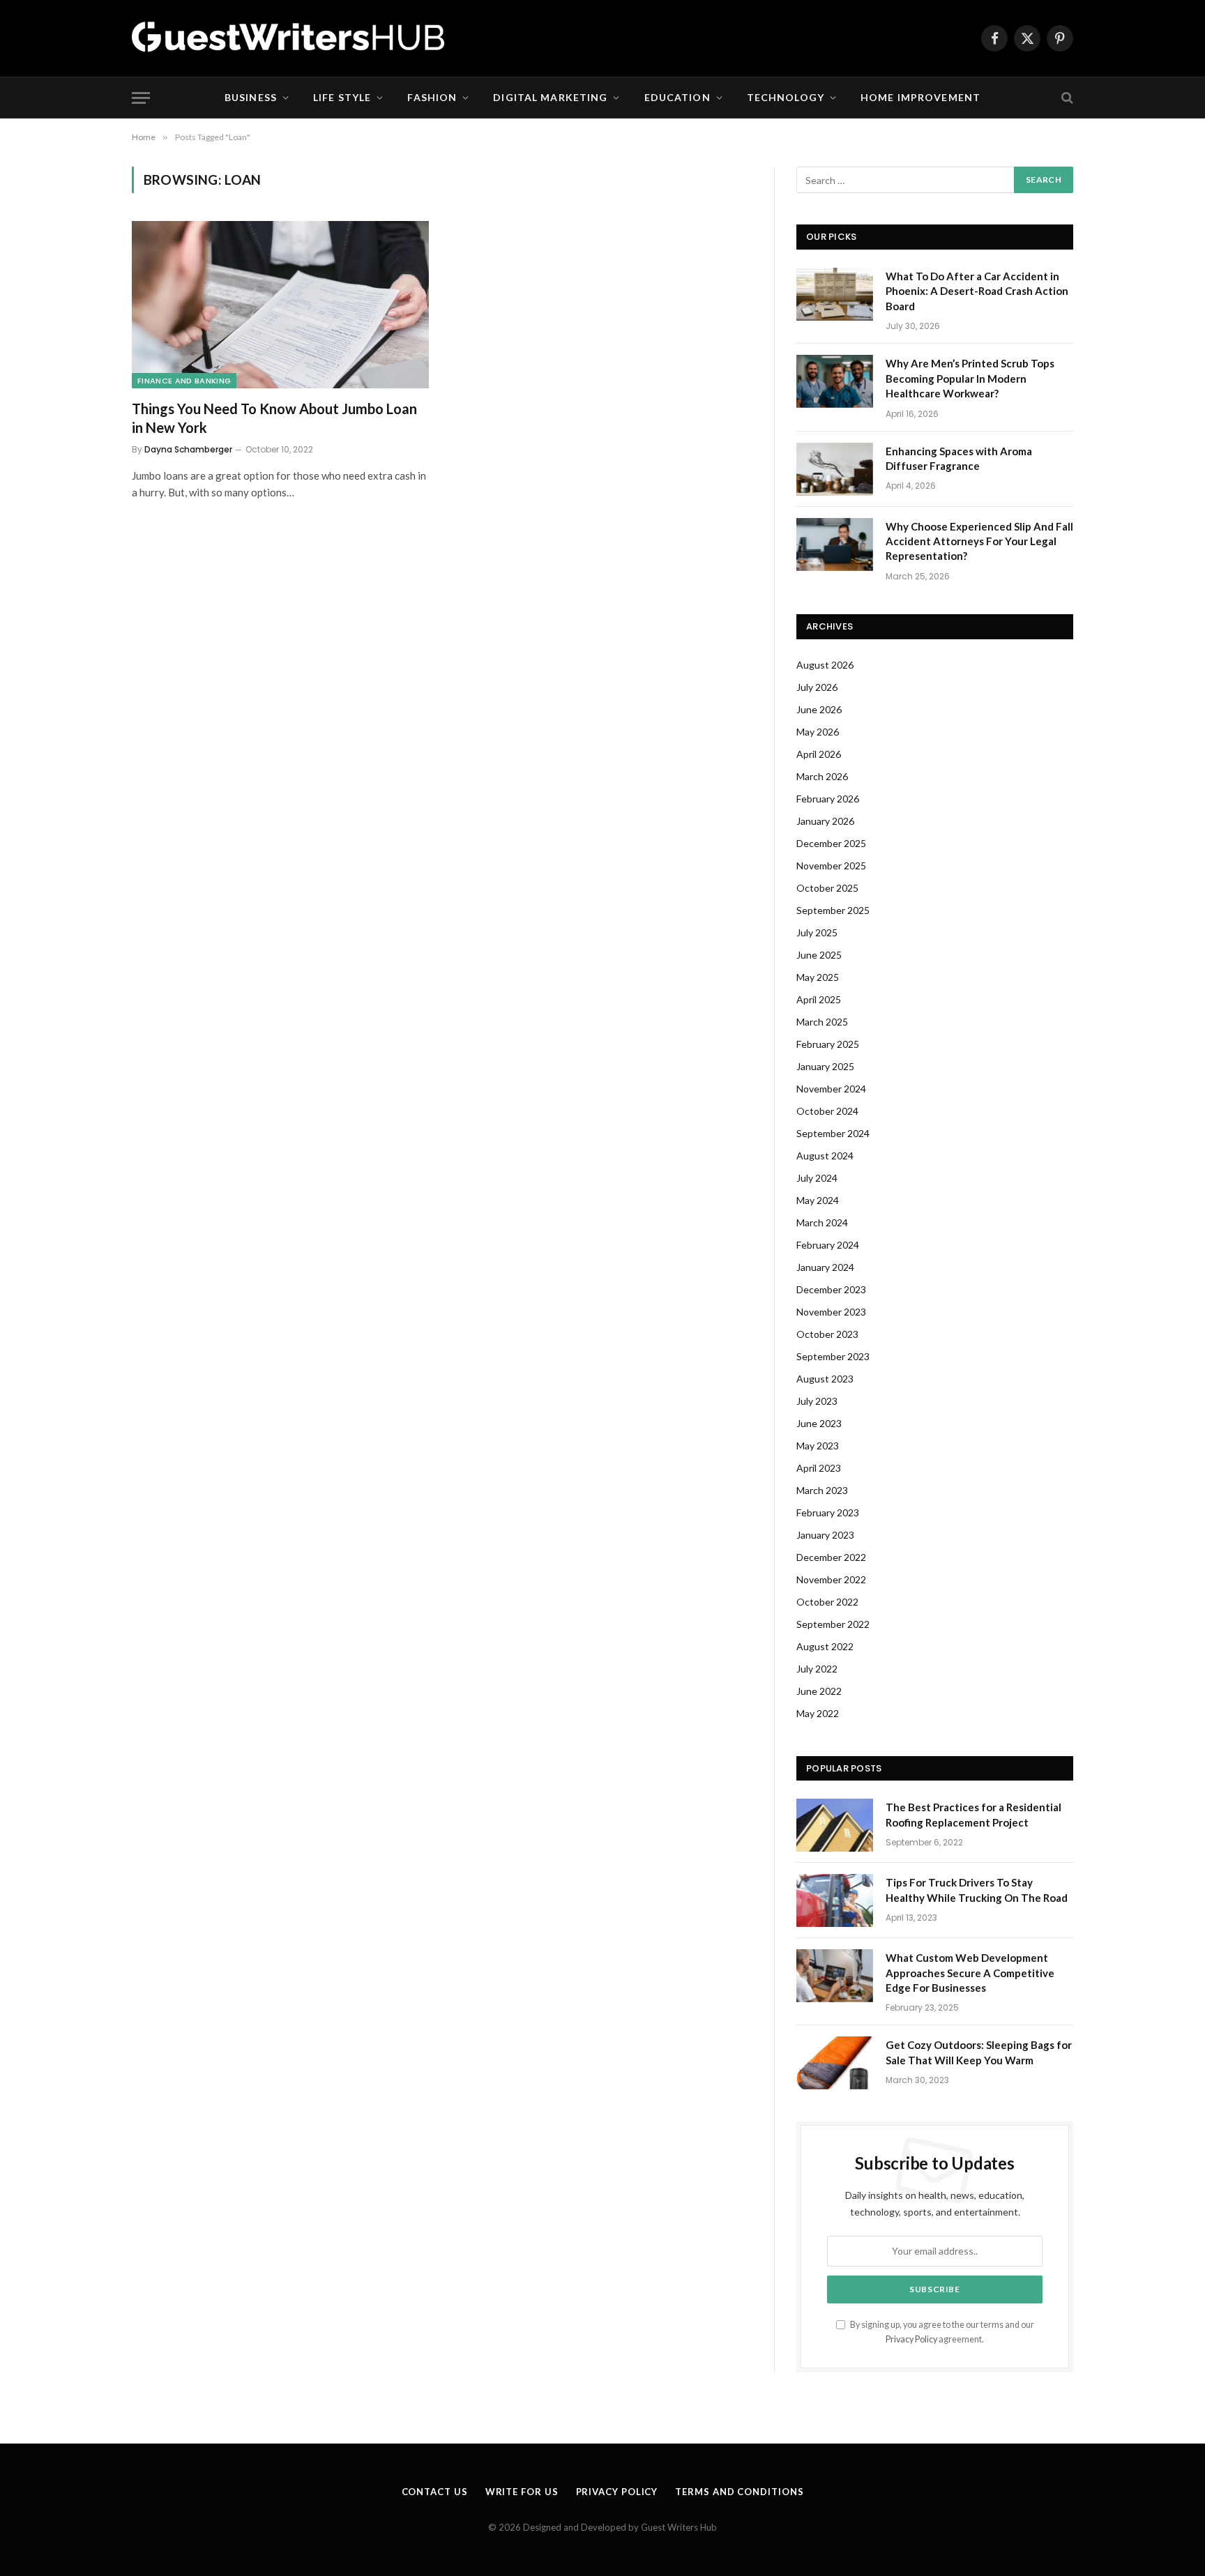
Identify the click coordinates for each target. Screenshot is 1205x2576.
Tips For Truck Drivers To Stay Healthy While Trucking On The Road (977, 1890)
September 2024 (833, 1133)
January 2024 (825, 1267)
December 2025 (831, 843)
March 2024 (822, 1222)
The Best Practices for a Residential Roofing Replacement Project (973, 1814)
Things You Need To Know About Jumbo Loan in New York (274, 418)
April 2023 (819, 1468)
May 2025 (818, 977)
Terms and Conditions (739, 2492)
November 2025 (831, 866)
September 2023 (833, 1356)
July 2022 (817, 1669)
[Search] (1066, 98)
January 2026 (825, 821)
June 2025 (819, 955)
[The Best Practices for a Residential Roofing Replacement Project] (835, 1825)
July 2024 (817, 1178)
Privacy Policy (911, 2339)
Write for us (522, 2492)
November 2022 (831, 1579)
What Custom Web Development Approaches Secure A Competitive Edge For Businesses (970, 1973)
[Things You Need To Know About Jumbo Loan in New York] (280, 305)
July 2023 (817, 1401)
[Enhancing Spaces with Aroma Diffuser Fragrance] (835, 469)
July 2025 (817, 932)
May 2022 (818, 1713)
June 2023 (819, 1423)
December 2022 (831, 1557)
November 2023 (831, 1312)
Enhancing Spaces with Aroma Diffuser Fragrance (959, 458)
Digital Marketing (550, 97)
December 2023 (831, 1289)
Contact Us (435, 2492)
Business (251, 97)
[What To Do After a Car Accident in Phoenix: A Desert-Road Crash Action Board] (835, 294)
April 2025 (819, 999)
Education (677, 97)
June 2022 (819, 1691)
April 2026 (819, 754)
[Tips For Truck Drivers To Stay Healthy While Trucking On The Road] (835, 1900)
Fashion (432, 97)
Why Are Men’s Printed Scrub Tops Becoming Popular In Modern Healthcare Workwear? (970, 378)
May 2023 (818, 1446)
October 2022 (827, 1602)
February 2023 (828, 1512)
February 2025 (828, 1044)
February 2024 (828, 1245)
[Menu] (141, 98)
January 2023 (825, 1535)
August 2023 (825, 1379)
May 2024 (818, 1200)
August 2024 (825, 1156)
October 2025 (827, 888)
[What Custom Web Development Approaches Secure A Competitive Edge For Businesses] (835, 1976)
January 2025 (825, 1066)
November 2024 (831, 1089)
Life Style (342, 97)
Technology (786, 97)
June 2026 (819, 709)
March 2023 (822, 1490)
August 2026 (825, 665)
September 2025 (833, 910)
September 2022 (833, 1624)
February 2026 (828, 799)
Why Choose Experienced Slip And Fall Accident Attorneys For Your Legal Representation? (979, 541)
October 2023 (827, 1334)
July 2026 (817, 687)
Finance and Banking (184, 381)
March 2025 (822, 1022)
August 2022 (825, 1646)
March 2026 (822, 776)
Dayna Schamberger (188, 449)
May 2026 (818, 732)
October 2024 (827, 1111)
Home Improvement (920, 97)
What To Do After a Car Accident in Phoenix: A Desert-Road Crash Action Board (977, 291)
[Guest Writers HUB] (289, 38)
